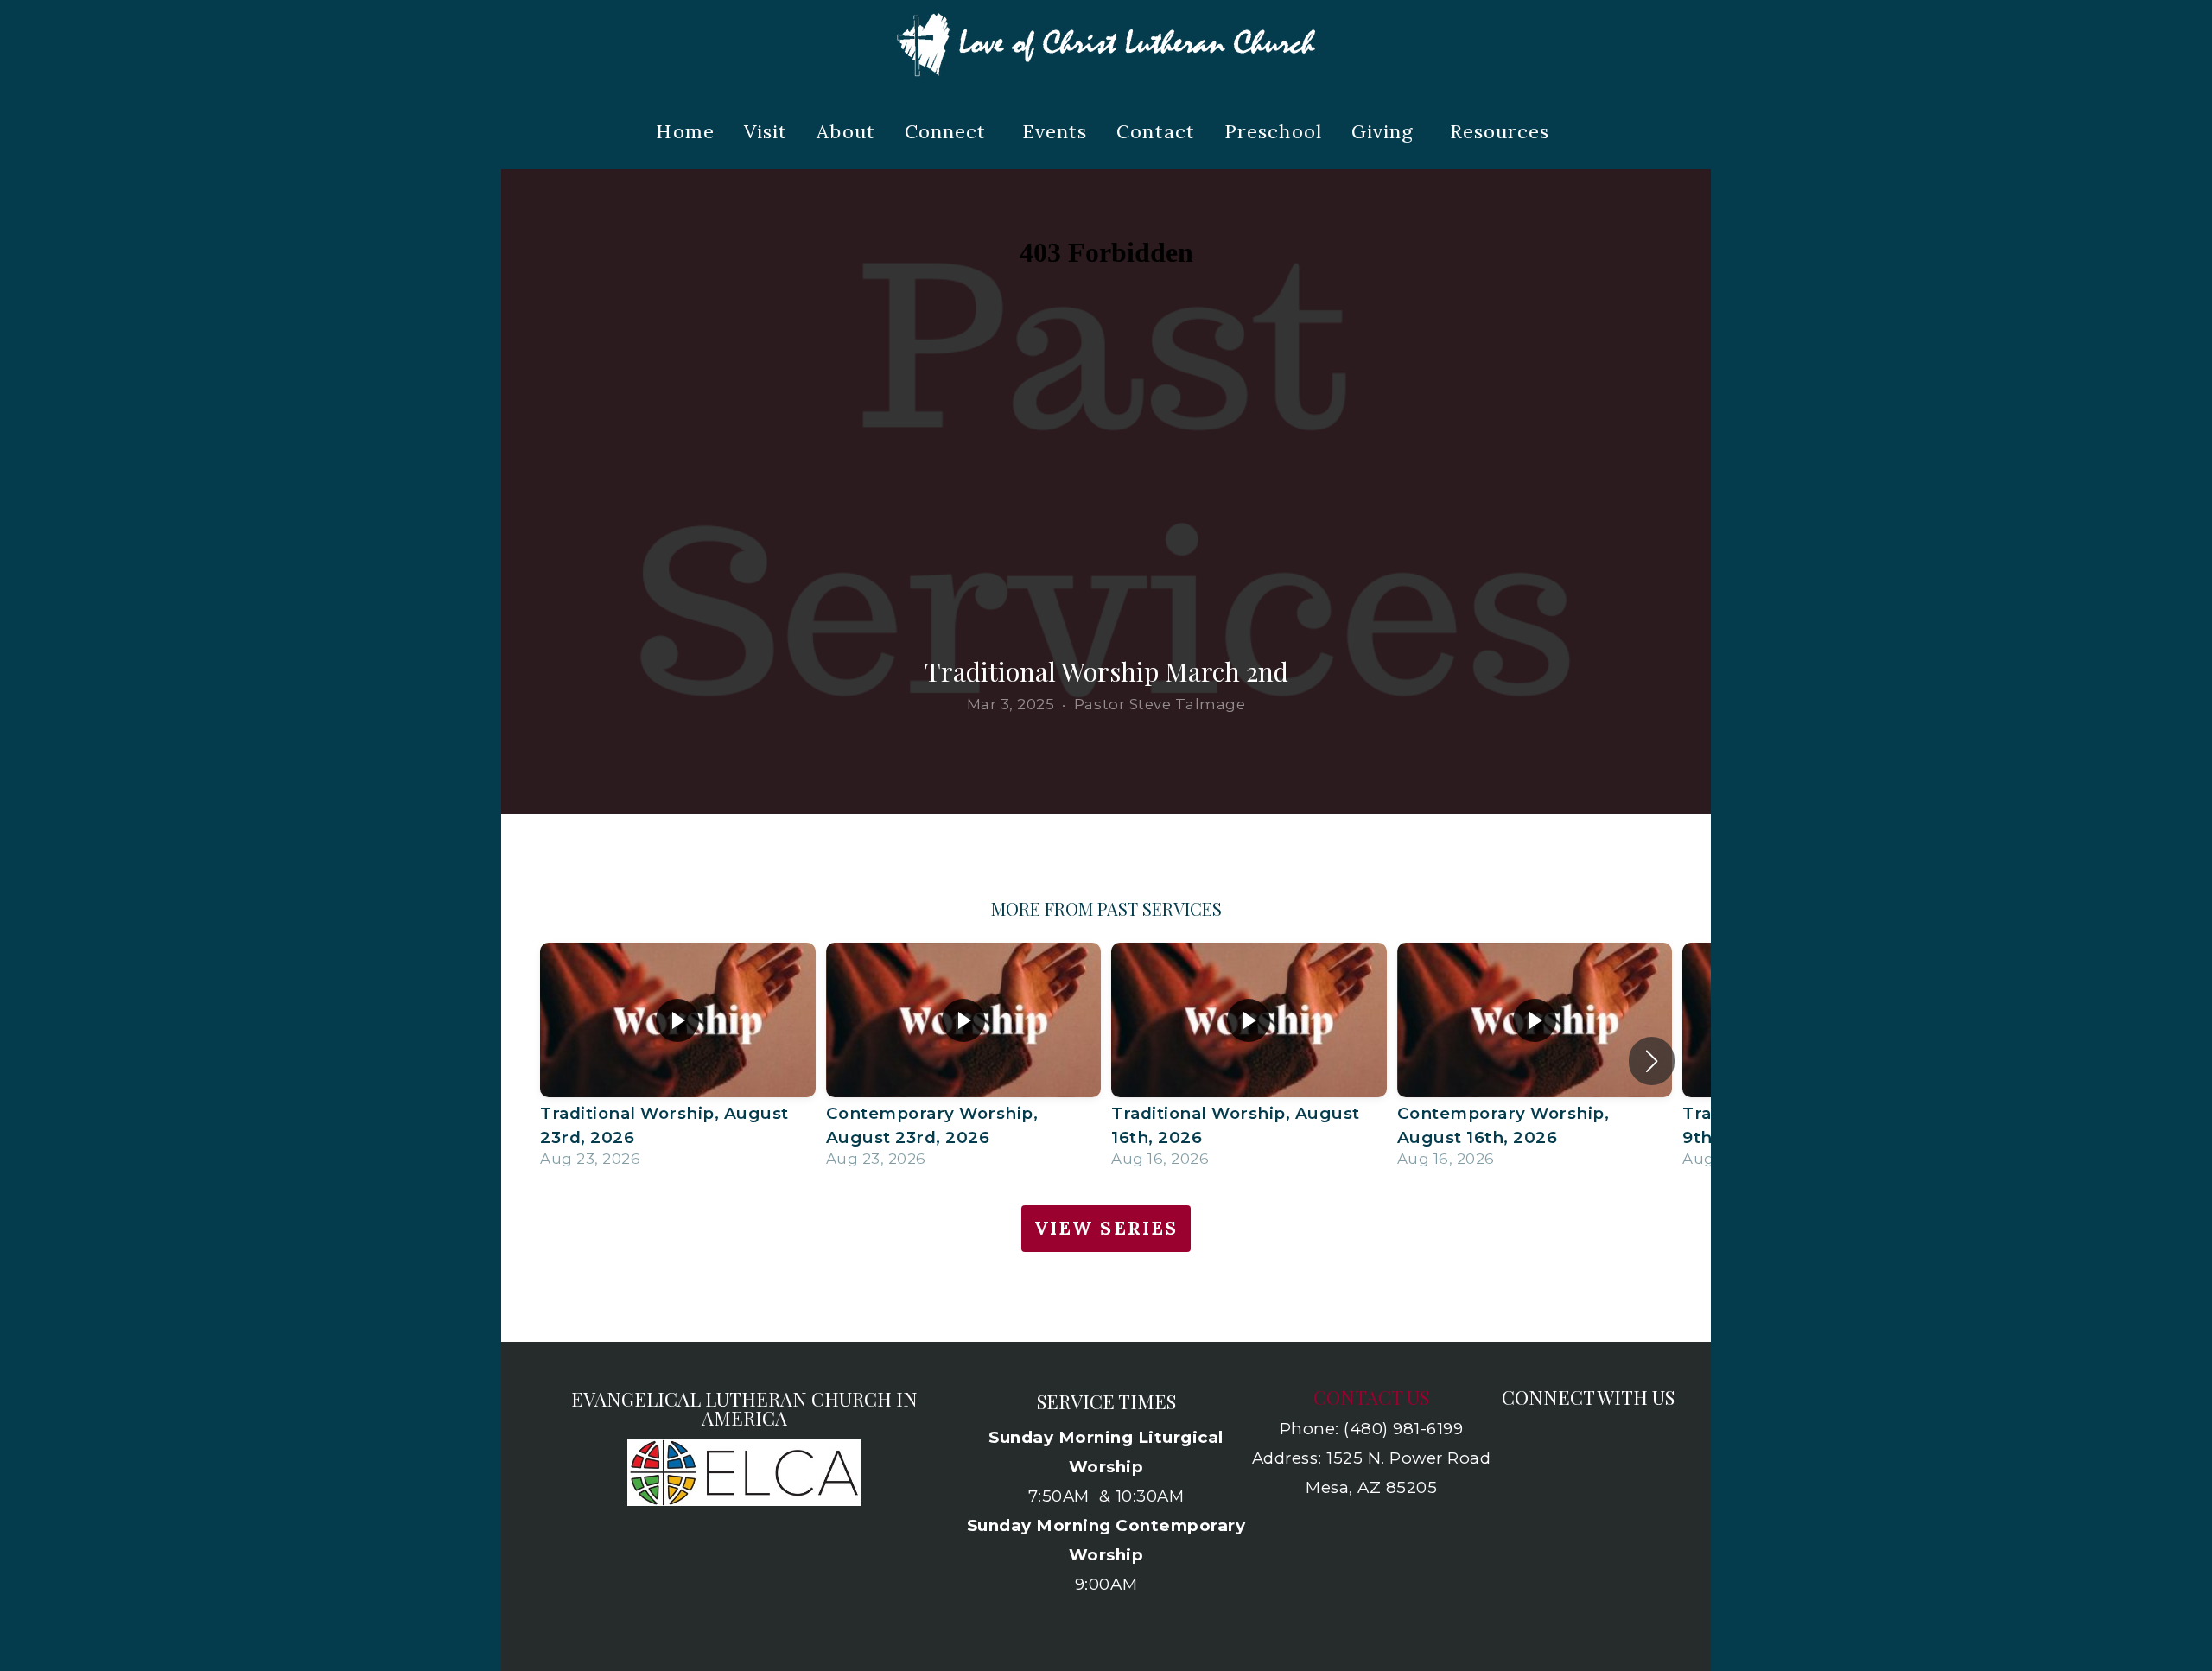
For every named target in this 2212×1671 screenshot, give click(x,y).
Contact (1156, 131)
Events (1055, 131)
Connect (949, 131)
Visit (766, 131)
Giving (1386, 131)
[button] (1652, 1061)
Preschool (1273, 131)
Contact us (1371, 1397)
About (846, 131)
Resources (1503, 131)
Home (685, 131)
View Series (1106, 1228)
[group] (678, 1061)
